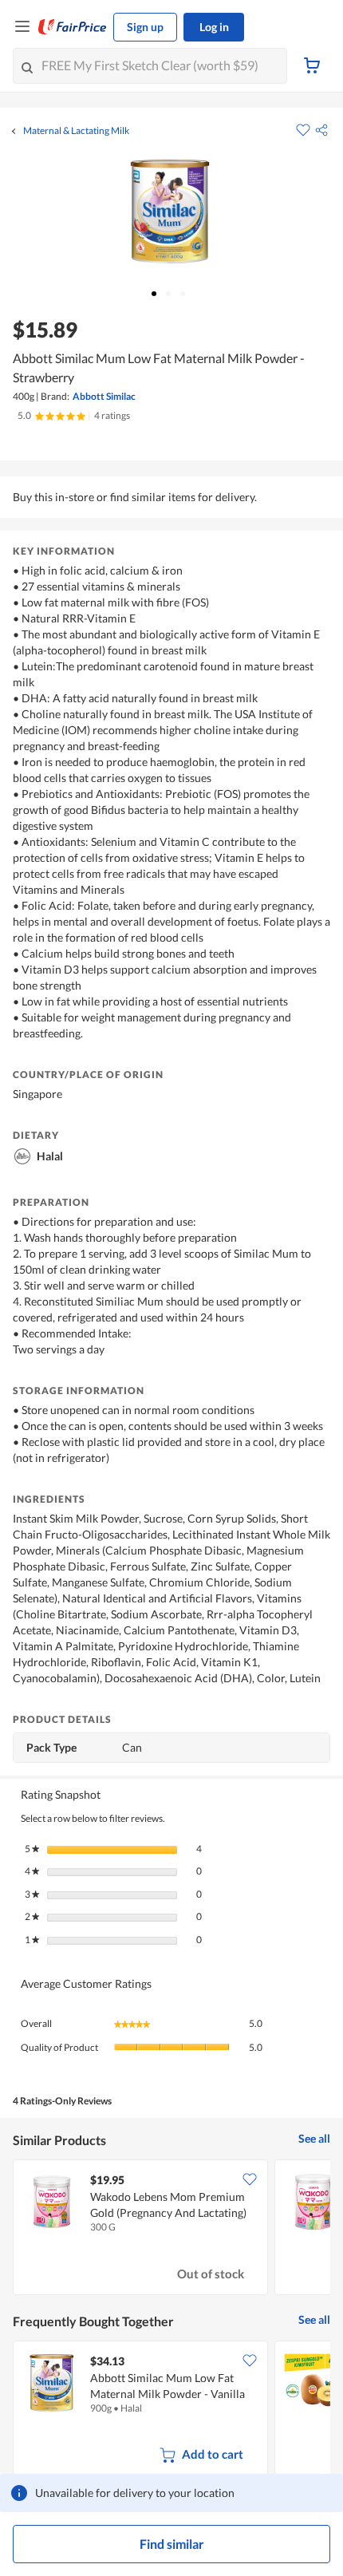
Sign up (145, 27)
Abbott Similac (104, 396)
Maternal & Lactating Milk (76, 131)
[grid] (171, 2229)
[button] (321, 130)
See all (314, 2138)
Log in (214, 27)
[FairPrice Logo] (73, 27)
